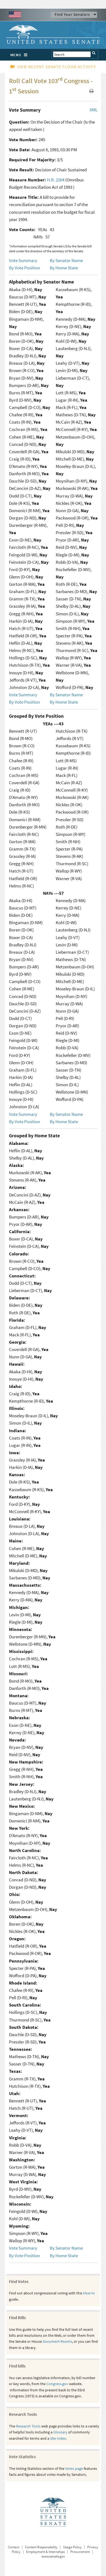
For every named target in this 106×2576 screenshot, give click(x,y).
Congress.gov (57, 2384)
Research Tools (28, 2426)
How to (89, 2293)
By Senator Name (66, 260)
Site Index (58, 2438)
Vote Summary (23, 260)
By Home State (64, 268)
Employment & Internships (45, 2552)
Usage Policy (72, 2547)
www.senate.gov (53, 2556)
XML (94, 110)
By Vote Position (24, 268)
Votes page (74, 2468)
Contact (14, 2547)
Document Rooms (57, 2341)
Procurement (80, 2552)
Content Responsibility (41, 2547)
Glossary (60, 2432)
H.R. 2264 (56, 180)
